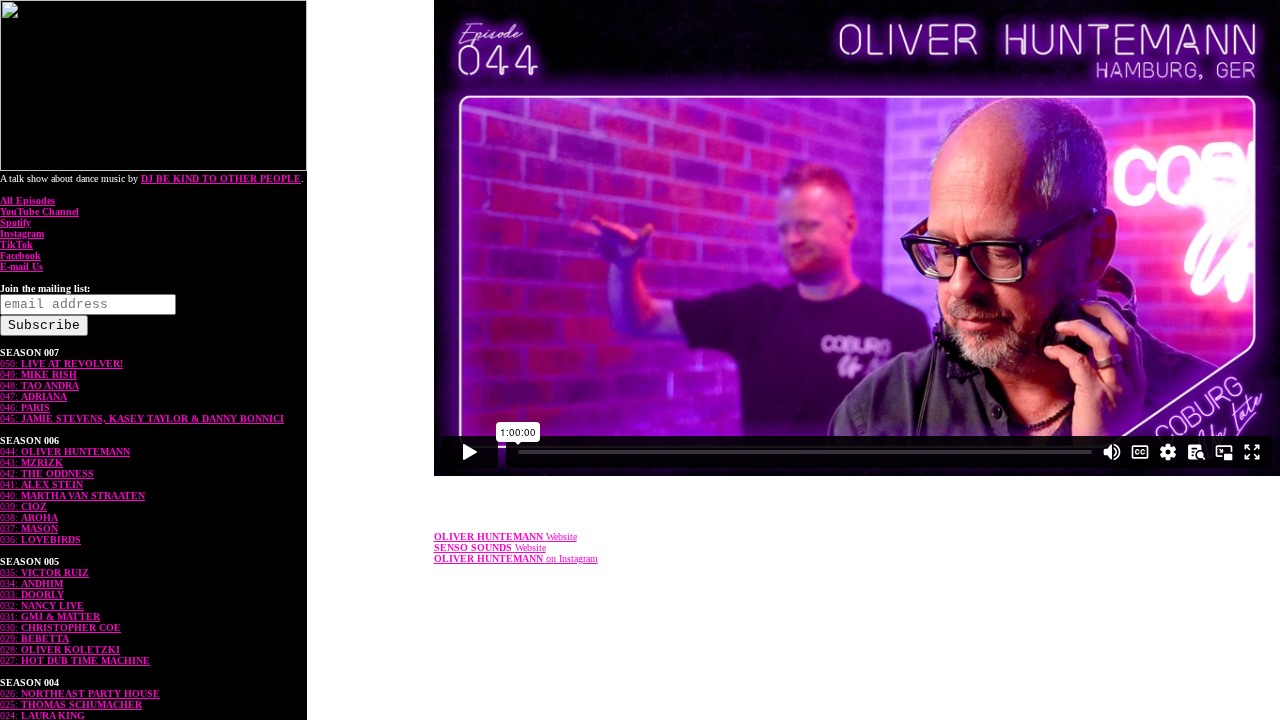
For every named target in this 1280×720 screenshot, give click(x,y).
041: (41, 484)
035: (44, 572)
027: (75, 660)
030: (60, 627)
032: (42, 605)
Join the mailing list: (45, 288)
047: (33, 396)
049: (38, 374)
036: (40, 539)
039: (23, 506)
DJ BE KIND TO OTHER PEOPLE (221, 178)
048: (39, 385)
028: (60, 649)
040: (72, 495)
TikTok (16, 244)
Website (505, 536)
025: (71, 704)
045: (142, 418)
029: (34, 638)
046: (25, 407)
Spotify (15, 222)
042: (47, 473)
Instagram (22, 233)
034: (31, 583)
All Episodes (27, 200)
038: (29, 517)
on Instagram (516, 558)
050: (61, 363)
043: (31, 462)
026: (80, 693)
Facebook (20, 255)
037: (29, 528)
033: (32, 594)
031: (50, 616)
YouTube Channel (39, 211)
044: (65, 451)
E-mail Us (21, 266)
